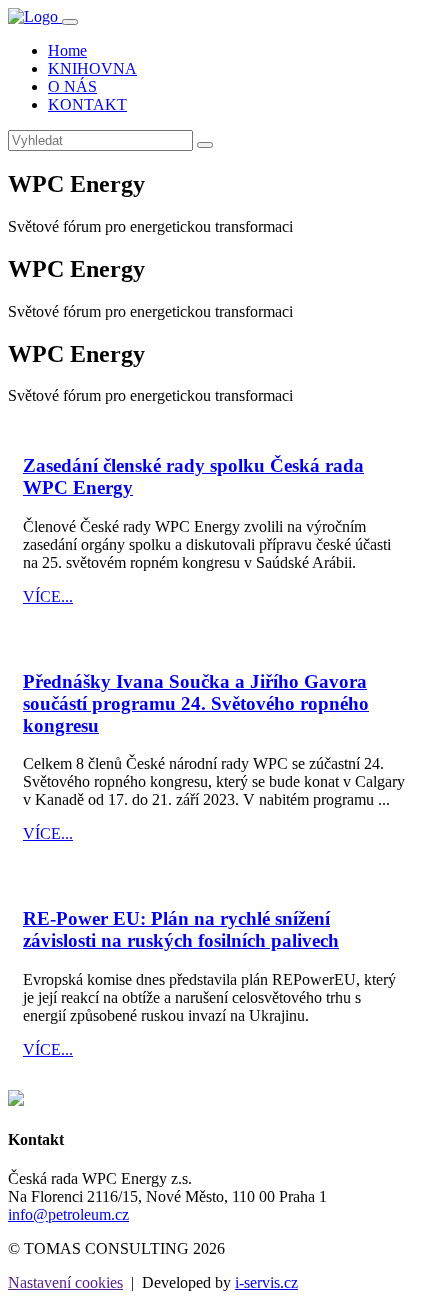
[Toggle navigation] (70, 22)
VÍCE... (48, 596)
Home (67, 50)
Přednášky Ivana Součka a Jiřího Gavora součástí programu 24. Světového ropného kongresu (196, 703)
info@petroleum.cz (68, 1214)
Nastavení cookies (65, 1282)
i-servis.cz (266, 1282)
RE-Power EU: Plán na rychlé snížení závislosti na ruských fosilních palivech (181, 929)
